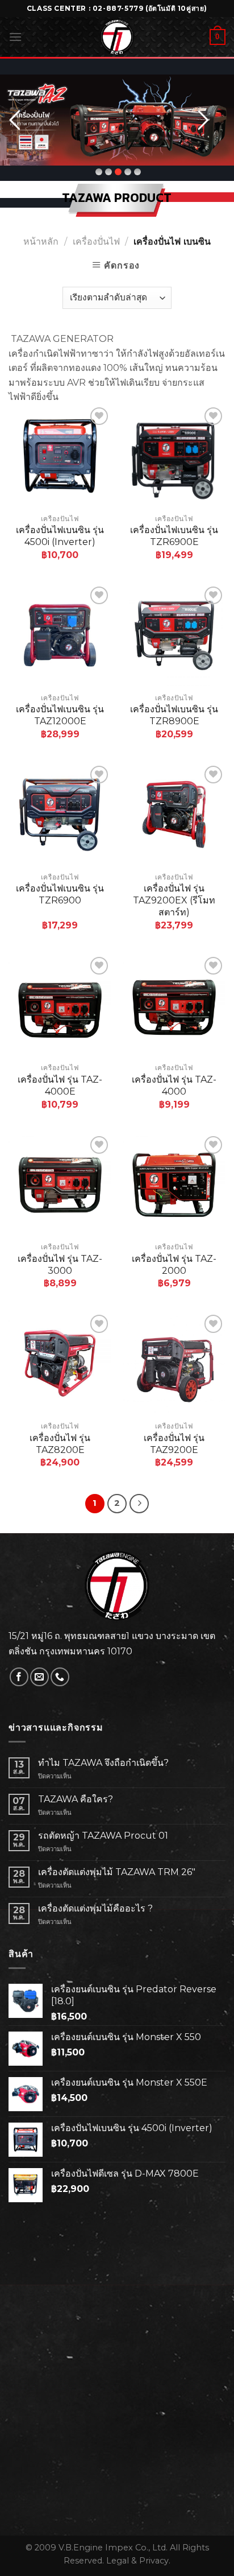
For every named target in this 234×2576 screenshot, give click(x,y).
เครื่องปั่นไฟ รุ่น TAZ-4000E (60, 1085)
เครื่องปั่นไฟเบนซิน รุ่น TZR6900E (174, 536)
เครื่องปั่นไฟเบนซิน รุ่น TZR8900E (174, 715)
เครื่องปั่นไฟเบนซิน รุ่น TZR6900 (60, 894)
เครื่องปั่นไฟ (96, 242)
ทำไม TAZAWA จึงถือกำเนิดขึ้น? (103, 1763)
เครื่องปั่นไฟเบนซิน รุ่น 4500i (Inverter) (60, 536)
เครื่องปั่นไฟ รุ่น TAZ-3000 (60, 1265)
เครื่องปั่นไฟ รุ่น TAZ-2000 (174, 1265)
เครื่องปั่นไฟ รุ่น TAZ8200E (60, 1444)
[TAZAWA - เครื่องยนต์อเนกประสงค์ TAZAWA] (117, 37)
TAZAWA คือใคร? (76, 1799)
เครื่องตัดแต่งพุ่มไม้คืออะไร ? (95, 1908)
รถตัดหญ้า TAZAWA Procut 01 (103, 1836)
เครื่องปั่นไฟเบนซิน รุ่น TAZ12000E (60, 715)
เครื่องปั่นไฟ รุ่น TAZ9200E (174, 1444)
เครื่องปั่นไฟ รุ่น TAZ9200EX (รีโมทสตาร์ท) (174, 900)
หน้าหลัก (41, 242)
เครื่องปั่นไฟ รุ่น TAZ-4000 (174, 1085)
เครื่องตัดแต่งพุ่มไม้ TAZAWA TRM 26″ (117, 1872)
